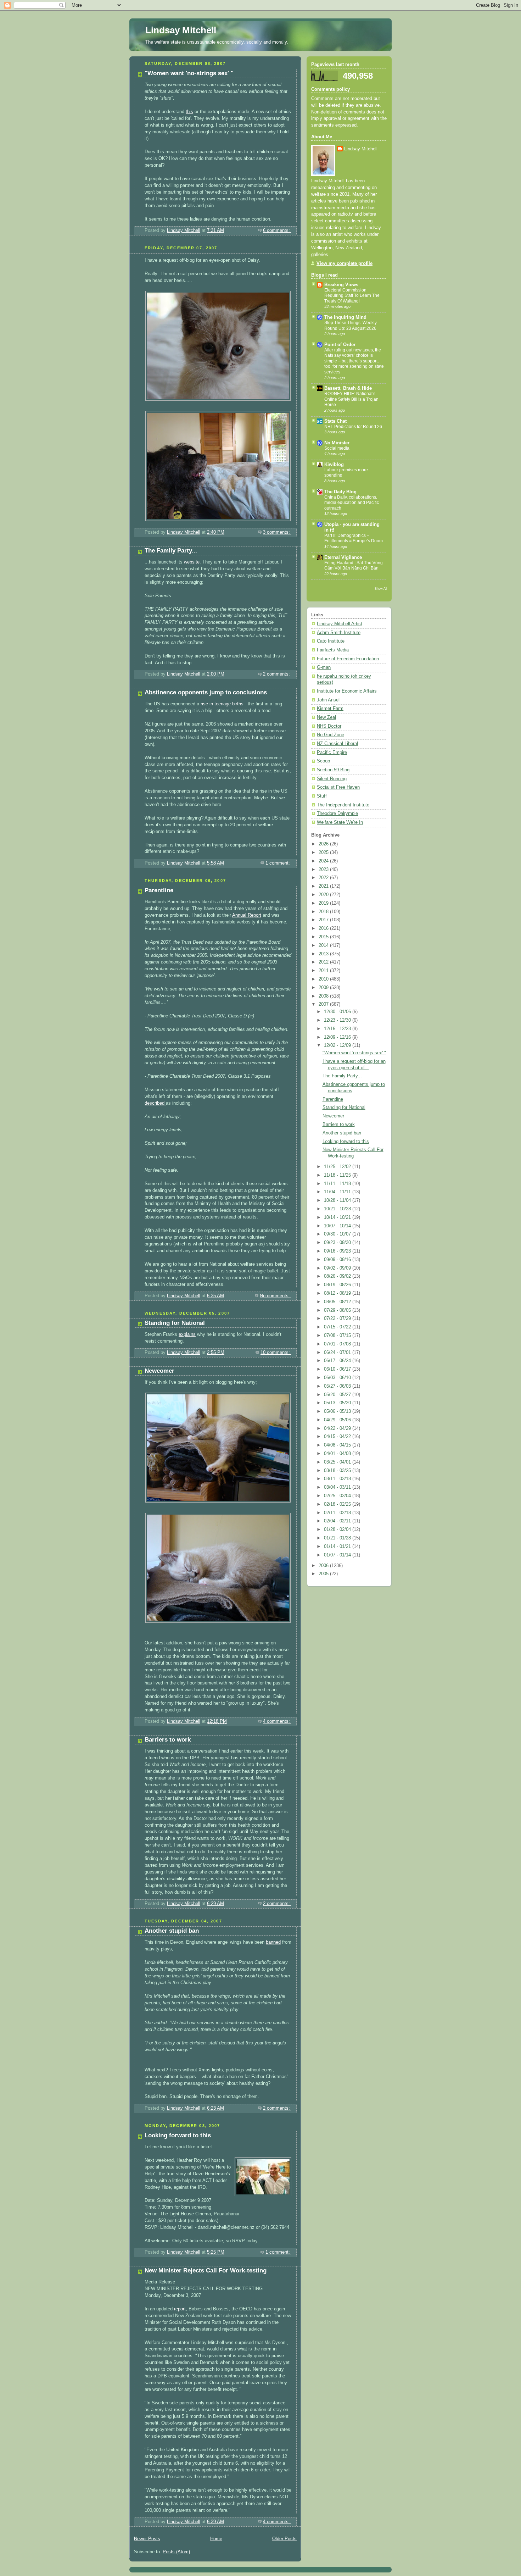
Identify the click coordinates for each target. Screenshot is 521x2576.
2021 (324, 886)
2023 (324, 870)
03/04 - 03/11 (338, 1487)
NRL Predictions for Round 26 (353, 427)
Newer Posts (147, 2539)
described (155, 1103)
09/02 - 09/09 (338, 1268)
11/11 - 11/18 (338, 1184)
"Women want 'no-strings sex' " (189, 73)
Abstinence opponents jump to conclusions (206, 692)
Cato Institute (331, 641)
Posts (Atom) (176, 2552)
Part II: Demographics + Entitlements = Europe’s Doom (354, 538)
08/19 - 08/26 (338, 1285)
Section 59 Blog (333, 770)
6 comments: (277, 231)
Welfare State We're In (340, 822)
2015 (324, 937)
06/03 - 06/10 (338, 1378)
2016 (324, 928)
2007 (324, 1004)
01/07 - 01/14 (338, 1555)
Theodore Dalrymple (337, 814)
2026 (324, 844)
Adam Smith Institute (339, 633)
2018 (324, 912)
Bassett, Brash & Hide (348, 388)
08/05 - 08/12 (338, 1302)
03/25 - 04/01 (338, 1462)
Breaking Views (341, 285)
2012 (324, 962)
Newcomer (159, 1371)
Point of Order (340, 345)
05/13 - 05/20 (338, 1403)
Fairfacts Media (333, 650)
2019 (324, 903)
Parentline (159, 890)
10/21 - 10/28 (338, 1209)
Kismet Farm (330, 709)
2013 (324, 954)
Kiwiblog (334, 465)
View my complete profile (344, 263)
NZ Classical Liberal (337, 744)
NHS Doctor (329, 726)
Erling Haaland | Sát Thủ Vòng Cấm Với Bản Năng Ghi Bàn (354, 566)
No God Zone (330, 735)
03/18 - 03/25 (338, 1471)
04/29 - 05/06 (338, 1420)
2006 (324, 1566)
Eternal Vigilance (343, 557)
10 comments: (276, 1353)
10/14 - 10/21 (338, 1217)
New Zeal (326, 717)
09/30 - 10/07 (338, 1234)
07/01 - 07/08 (338, 1344)
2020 (324, 895)
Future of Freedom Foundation (348, 659)
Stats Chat (335, 421)
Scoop (323, 761)
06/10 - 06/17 (338, 1369)
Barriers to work (168, 1740)
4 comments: (277, 1721)
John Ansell (329, 700)
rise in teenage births (222, 704)
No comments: (276, 1296)
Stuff (322, 796)
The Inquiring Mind (345, 317)
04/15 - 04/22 (338, 1437)
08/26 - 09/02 (338, 1276)
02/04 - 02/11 (338, 1521)
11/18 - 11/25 (338, 1175)
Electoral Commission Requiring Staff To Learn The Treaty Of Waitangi (352, 296)
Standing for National (175, 1323)
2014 (324, 945)
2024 (324, 861)
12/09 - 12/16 (338, 1037)
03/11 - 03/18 (338, 1479)
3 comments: (277, 532)
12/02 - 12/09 (338, 1045)
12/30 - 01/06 (338, 1012)
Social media (337, 448)
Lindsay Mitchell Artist (340, 624)
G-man (324, 667)
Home (216, 2539)
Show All (381, 589)
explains (187, 1334)
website (192, 562)
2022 (324, 878)
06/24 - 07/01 (338, 1353)
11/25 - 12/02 (338, 1167)
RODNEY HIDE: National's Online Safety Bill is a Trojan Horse (351, 399)
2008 (324, 996)
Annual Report (247, 915)
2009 (324, 988)
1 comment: (278, 863)
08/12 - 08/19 (338, 1293)
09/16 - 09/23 (338, 1251)
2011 (324, 971)
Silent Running (332, 779)
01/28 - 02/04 (338, 1529)
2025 (324, 853)
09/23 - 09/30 (338, 1243)
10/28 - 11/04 (338, 1200)
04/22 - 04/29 (338, 1428)
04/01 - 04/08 (338, 1454)
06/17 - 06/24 (338, 1361)
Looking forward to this (178, 2135)
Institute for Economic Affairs (347, 691)
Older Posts (284, 2539)
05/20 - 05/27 (338, 1395)
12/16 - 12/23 (338, 1029)
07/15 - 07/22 (338, 1327)
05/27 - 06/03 (338, 1386)
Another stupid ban (172, 1931)
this (189, 112)
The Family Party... (171, 551)
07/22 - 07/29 (338, 1318)
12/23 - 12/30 (338, 1020)
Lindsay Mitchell (181, 30)
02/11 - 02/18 (338, 1513)
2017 (324, 920)
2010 (324, 979)
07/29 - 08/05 (338, 1310)
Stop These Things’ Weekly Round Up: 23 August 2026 (351, 326)
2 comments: (277, 674)
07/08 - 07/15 (338, 1336)
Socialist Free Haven (338, 787)
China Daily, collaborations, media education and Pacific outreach (352, 503)
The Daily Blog (340, 492)
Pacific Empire (332, 753)
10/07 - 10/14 (338, 1226)
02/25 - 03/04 (338, 1496)
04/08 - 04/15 (338, 1445)
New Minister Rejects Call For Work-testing (206, 2270)
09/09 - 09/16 (338, 1260)
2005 (324, 1574)
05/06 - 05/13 (338, 1411)
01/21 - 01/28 (338, 1538)
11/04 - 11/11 (338, 1192)
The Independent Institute (343, 805)
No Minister (337, 443)
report (180, 2309)
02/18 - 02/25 (338, 1504)
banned (273, 1942)
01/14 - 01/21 (338, 1547)
